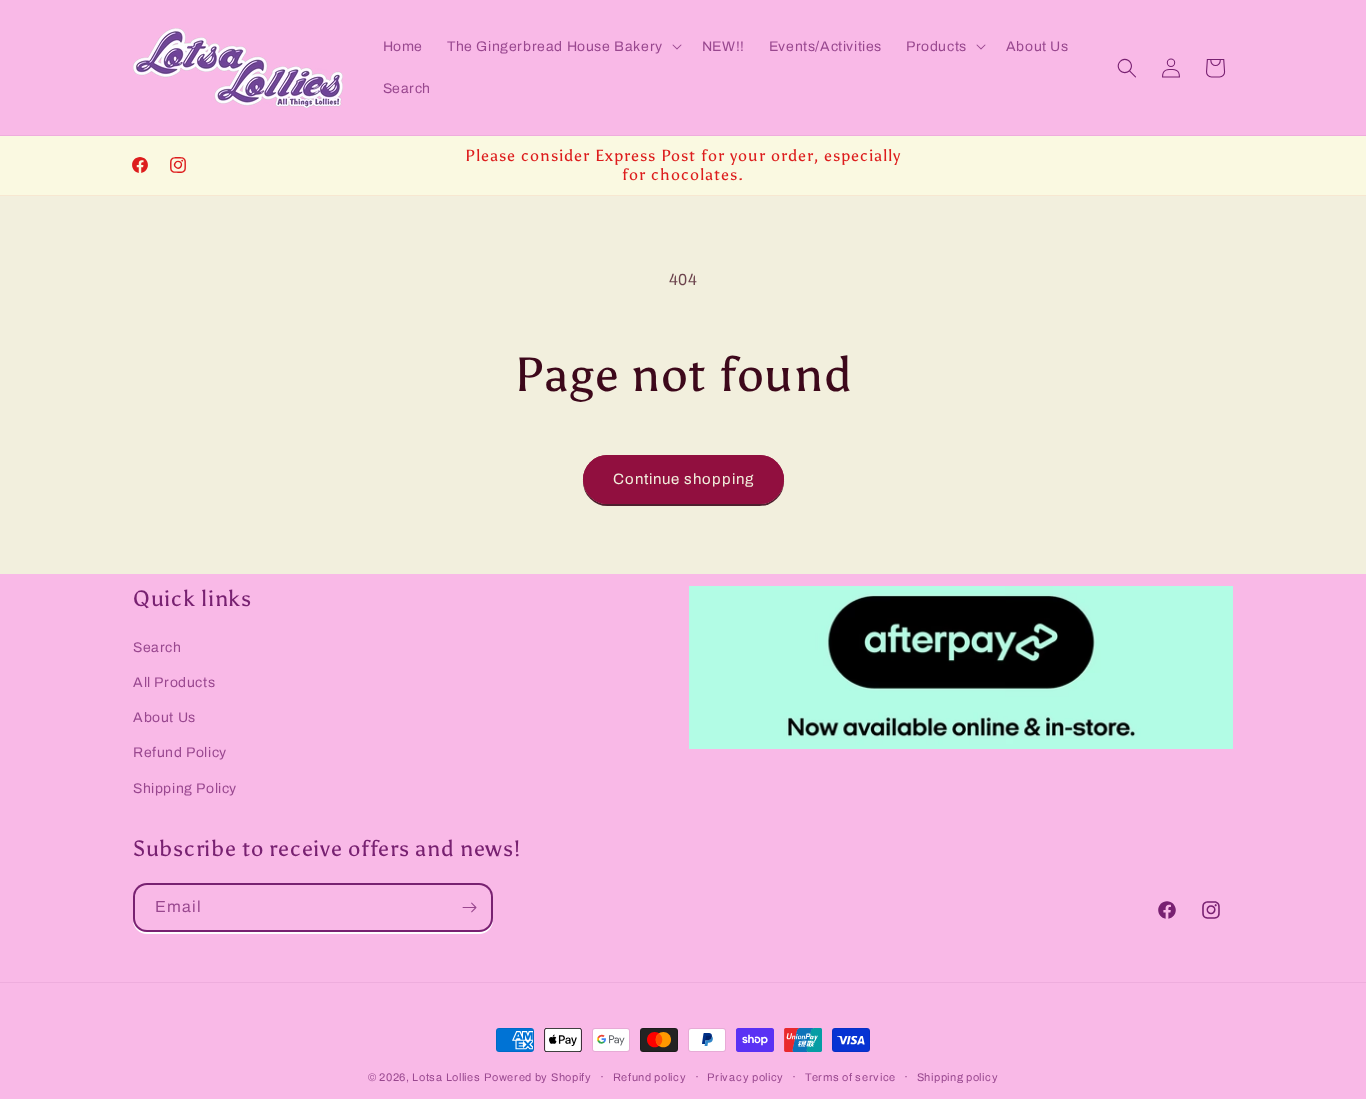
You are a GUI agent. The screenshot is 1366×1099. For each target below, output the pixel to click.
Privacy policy (745, 1077)
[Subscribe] (469, 907)
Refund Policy (180, 752)
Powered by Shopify (538, 1077)
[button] (562, 46)
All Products (174, 682)
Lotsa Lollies (446, 1077)
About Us (164, 717)
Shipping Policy (185, 788)
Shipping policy (958, 1077)
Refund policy (650, 1077)
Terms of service (850, 1077)
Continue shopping (683, 479)
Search (157, 647)
